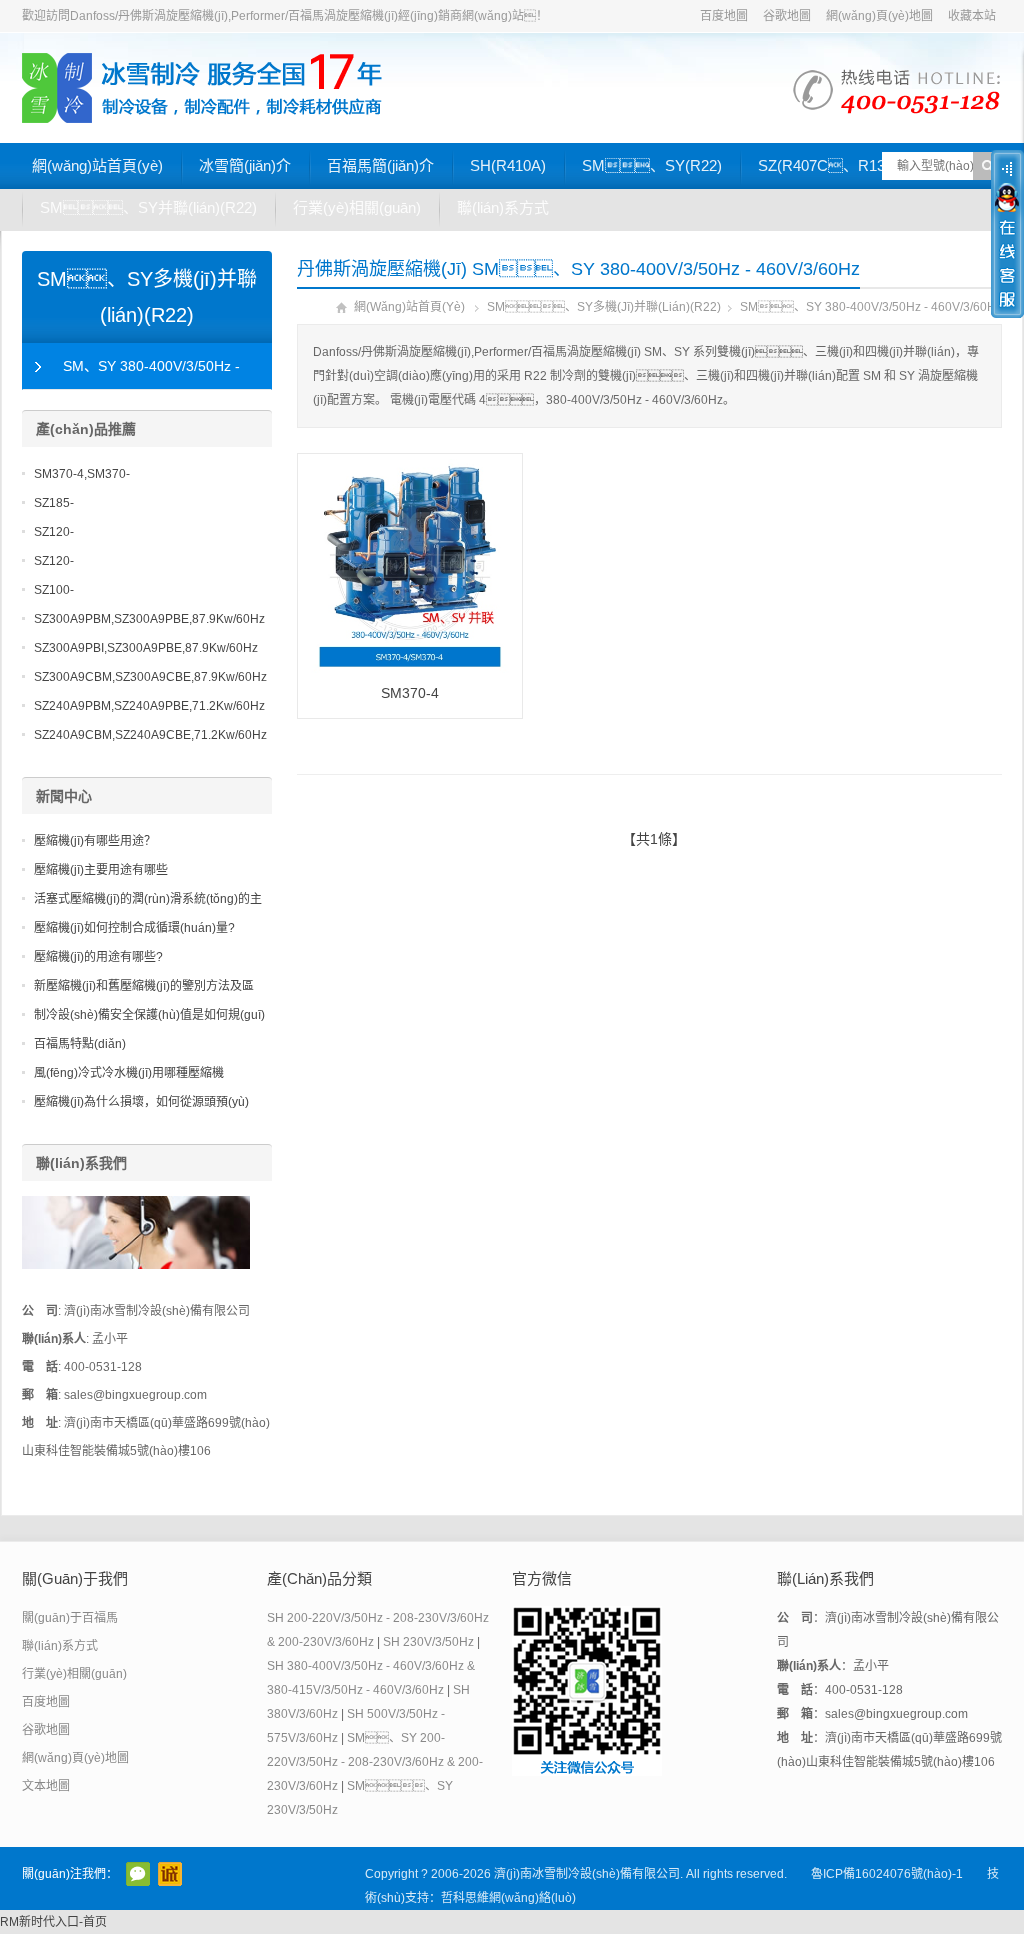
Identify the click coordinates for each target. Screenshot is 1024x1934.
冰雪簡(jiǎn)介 (245, 165)
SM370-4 (410, 693)
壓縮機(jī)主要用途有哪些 (101, 870)
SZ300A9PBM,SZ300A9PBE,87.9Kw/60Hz (149, 619)
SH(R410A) (508, 165)
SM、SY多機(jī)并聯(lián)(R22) (147, 297)
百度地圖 (724, 16)
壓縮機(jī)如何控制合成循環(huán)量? (134, 928)
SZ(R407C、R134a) (832, 165)
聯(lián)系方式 (503, 207)
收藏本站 (972, 16)
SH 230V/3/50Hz (428, 1642)
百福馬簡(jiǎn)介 (380, 165)
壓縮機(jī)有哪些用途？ (95, 841)
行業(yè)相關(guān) (357, 207)
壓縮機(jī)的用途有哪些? (98, 957)
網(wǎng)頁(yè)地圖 (879, 16)
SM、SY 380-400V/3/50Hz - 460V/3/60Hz (131, 374)
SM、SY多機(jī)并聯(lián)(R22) (604, 307)
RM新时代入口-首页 (53, 1922)
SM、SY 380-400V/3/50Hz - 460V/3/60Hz (871, 307)
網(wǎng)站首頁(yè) (97, 165)
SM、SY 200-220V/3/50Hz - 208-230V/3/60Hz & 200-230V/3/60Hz (375, 1762)
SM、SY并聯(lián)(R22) (148, 207)
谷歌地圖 (787, 16)
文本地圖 (46, 1786)
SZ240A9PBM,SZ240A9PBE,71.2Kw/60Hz (149, 706)
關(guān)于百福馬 (70, 1618)
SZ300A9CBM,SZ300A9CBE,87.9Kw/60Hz (150, 677)
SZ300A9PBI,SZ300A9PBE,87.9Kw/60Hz (146, 648)
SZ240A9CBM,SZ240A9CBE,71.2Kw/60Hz (150, 735)
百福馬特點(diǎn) (80, 1044)
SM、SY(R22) (652, 165)
